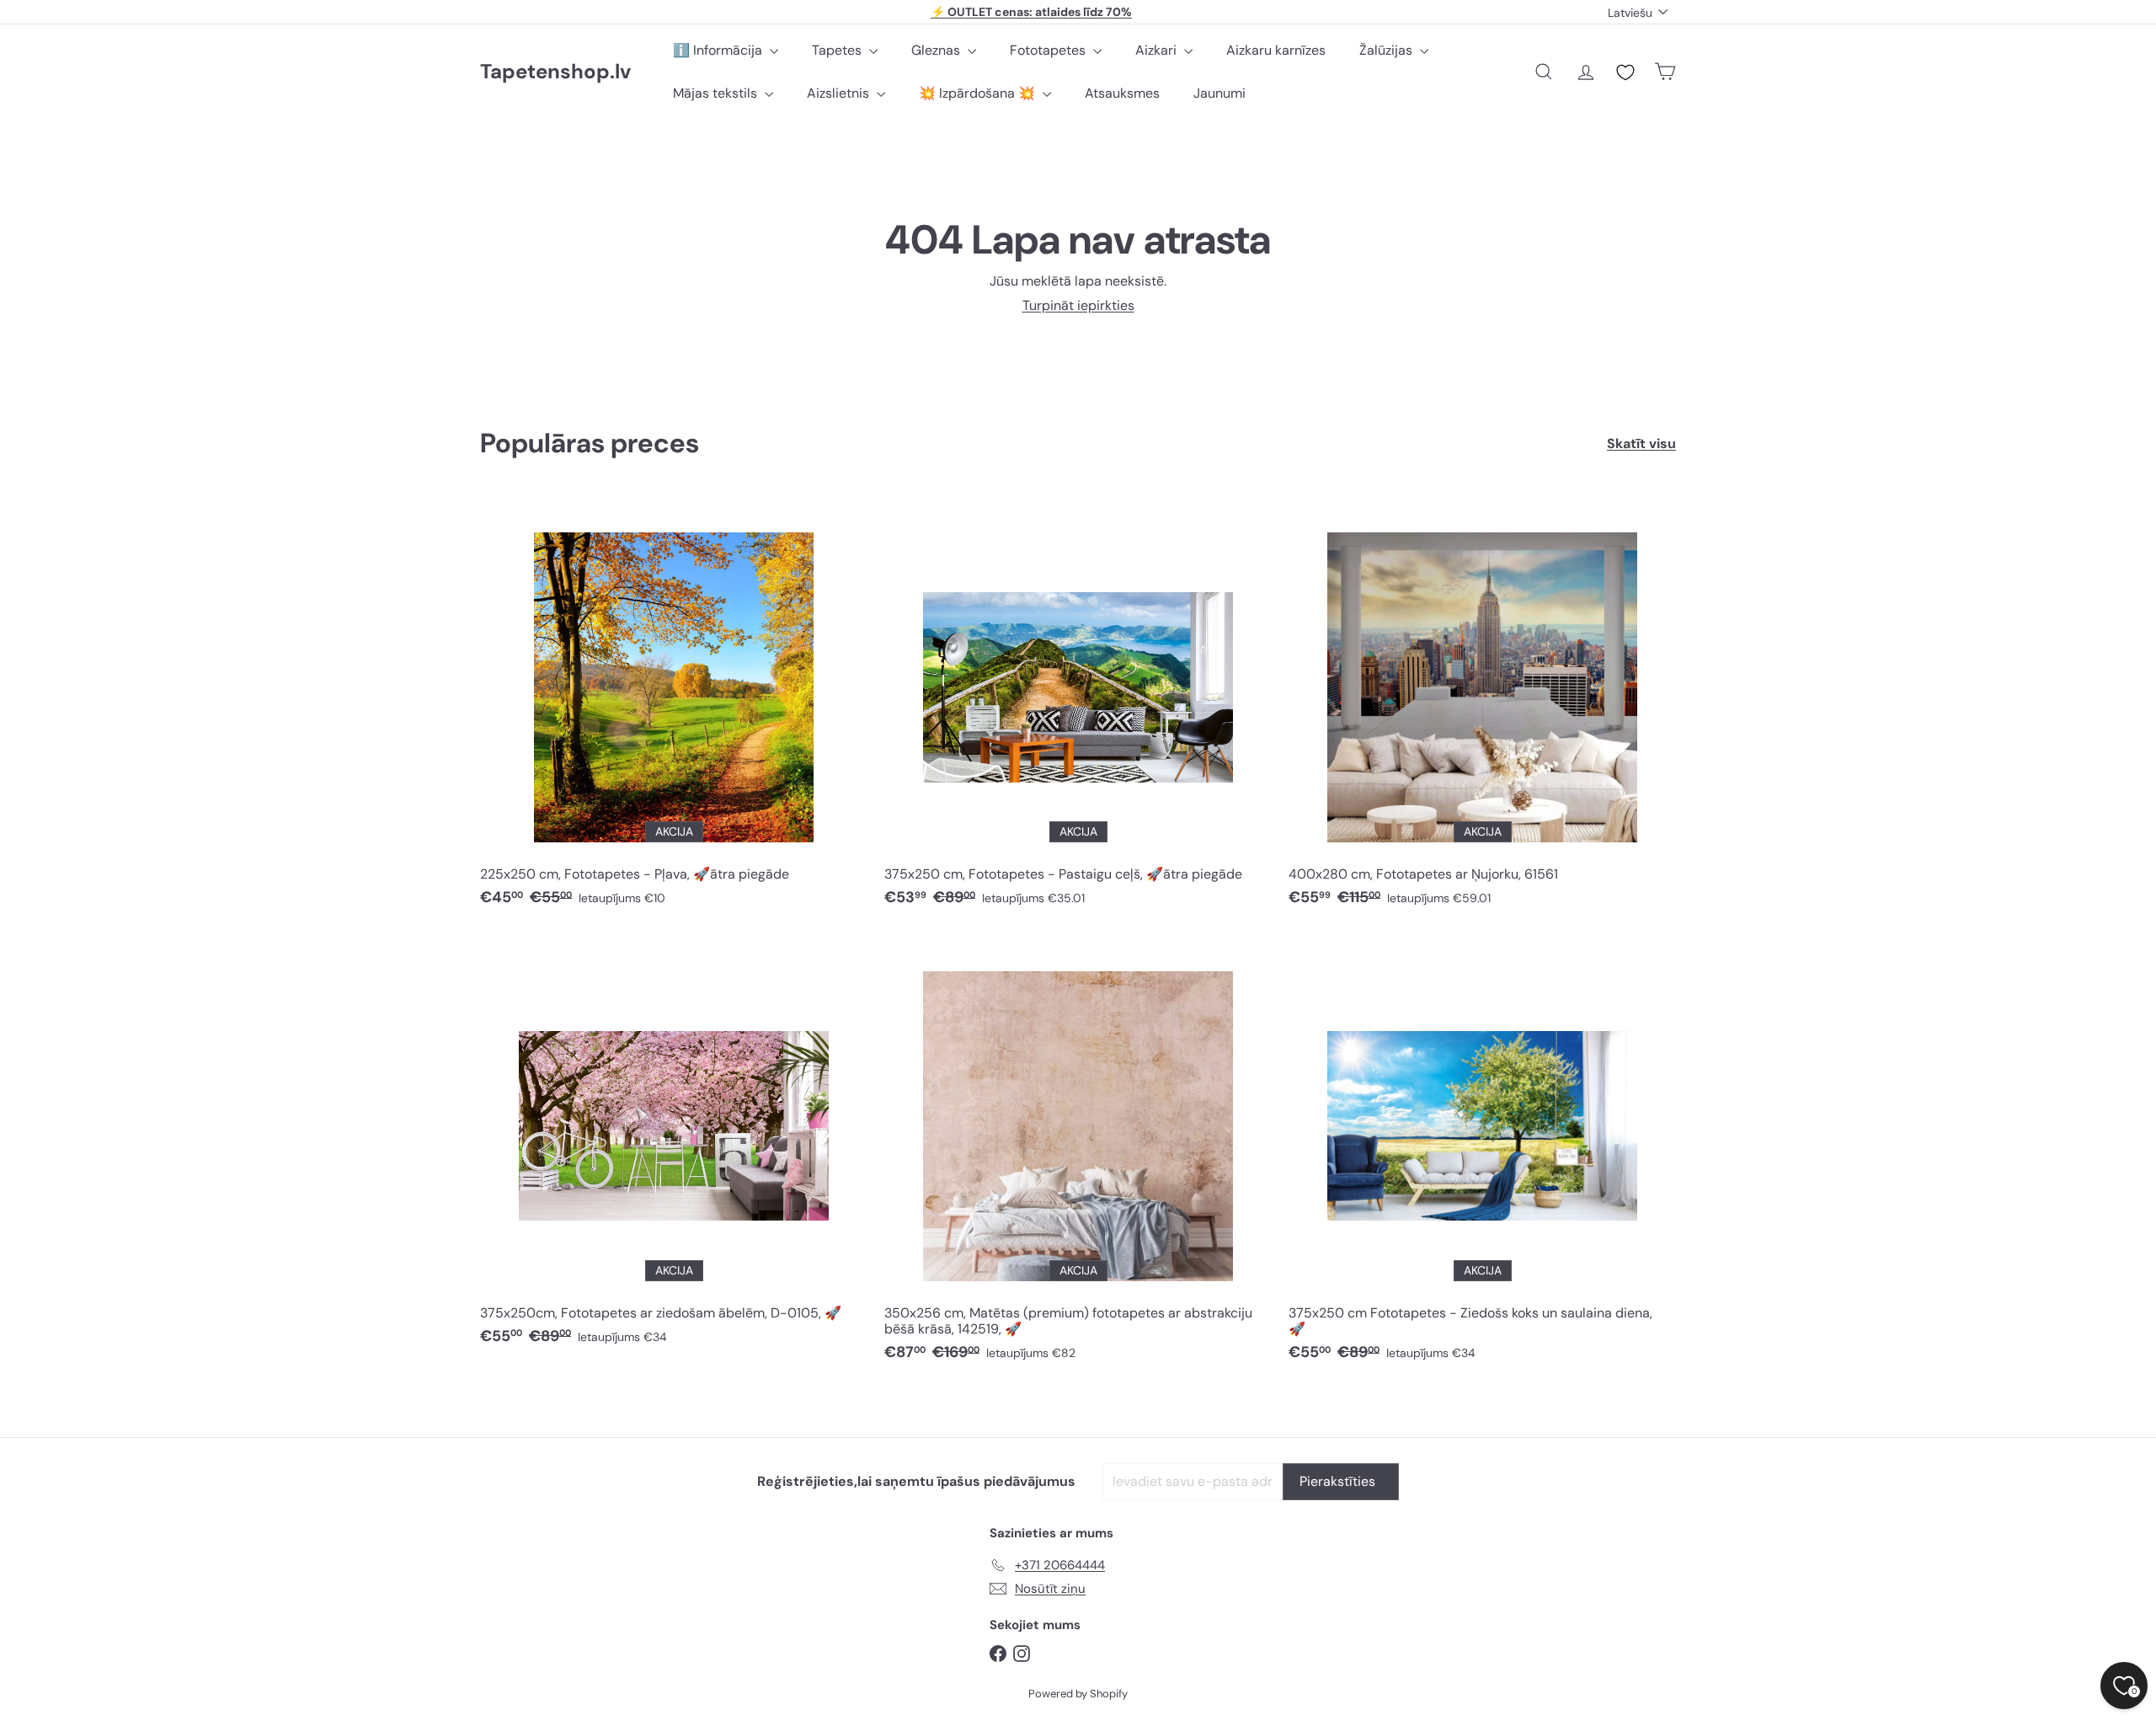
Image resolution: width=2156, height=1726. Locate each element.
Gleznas (937, 50)
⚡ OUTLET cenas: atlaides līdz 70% (1031, 12)
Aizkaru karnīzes (1276, 50)
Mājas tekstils (717, 93)
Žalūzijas (1388, 50)
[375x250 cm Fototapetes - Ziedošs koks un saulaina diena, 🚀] (1482, 1156)
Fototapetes (1049, 50)
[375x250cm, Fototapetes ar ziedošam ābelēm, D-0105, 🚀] (674, 1148)
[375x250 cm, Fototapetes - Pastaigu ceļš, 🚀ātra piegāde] (1078, 709)
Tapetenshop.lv (555, 72)
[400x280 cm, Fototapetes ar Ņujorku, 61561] (1482, 709)
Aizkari (1158, 50)
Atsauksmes (1122, 93)
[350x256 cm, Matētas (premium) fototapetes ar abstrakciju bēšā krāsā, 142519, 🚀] (1078, 1156)
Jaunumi (1219, 93)
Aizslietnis (840, 93)
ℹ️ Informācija (719, 50)
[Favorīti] (1625, 72)
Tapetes (838, 50)
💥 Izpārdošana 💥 (979, 93)
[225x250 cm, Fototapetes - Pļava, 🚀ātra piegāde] (674, 709)
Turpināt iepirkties (1078, 305)
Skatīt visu (1641, 444)
